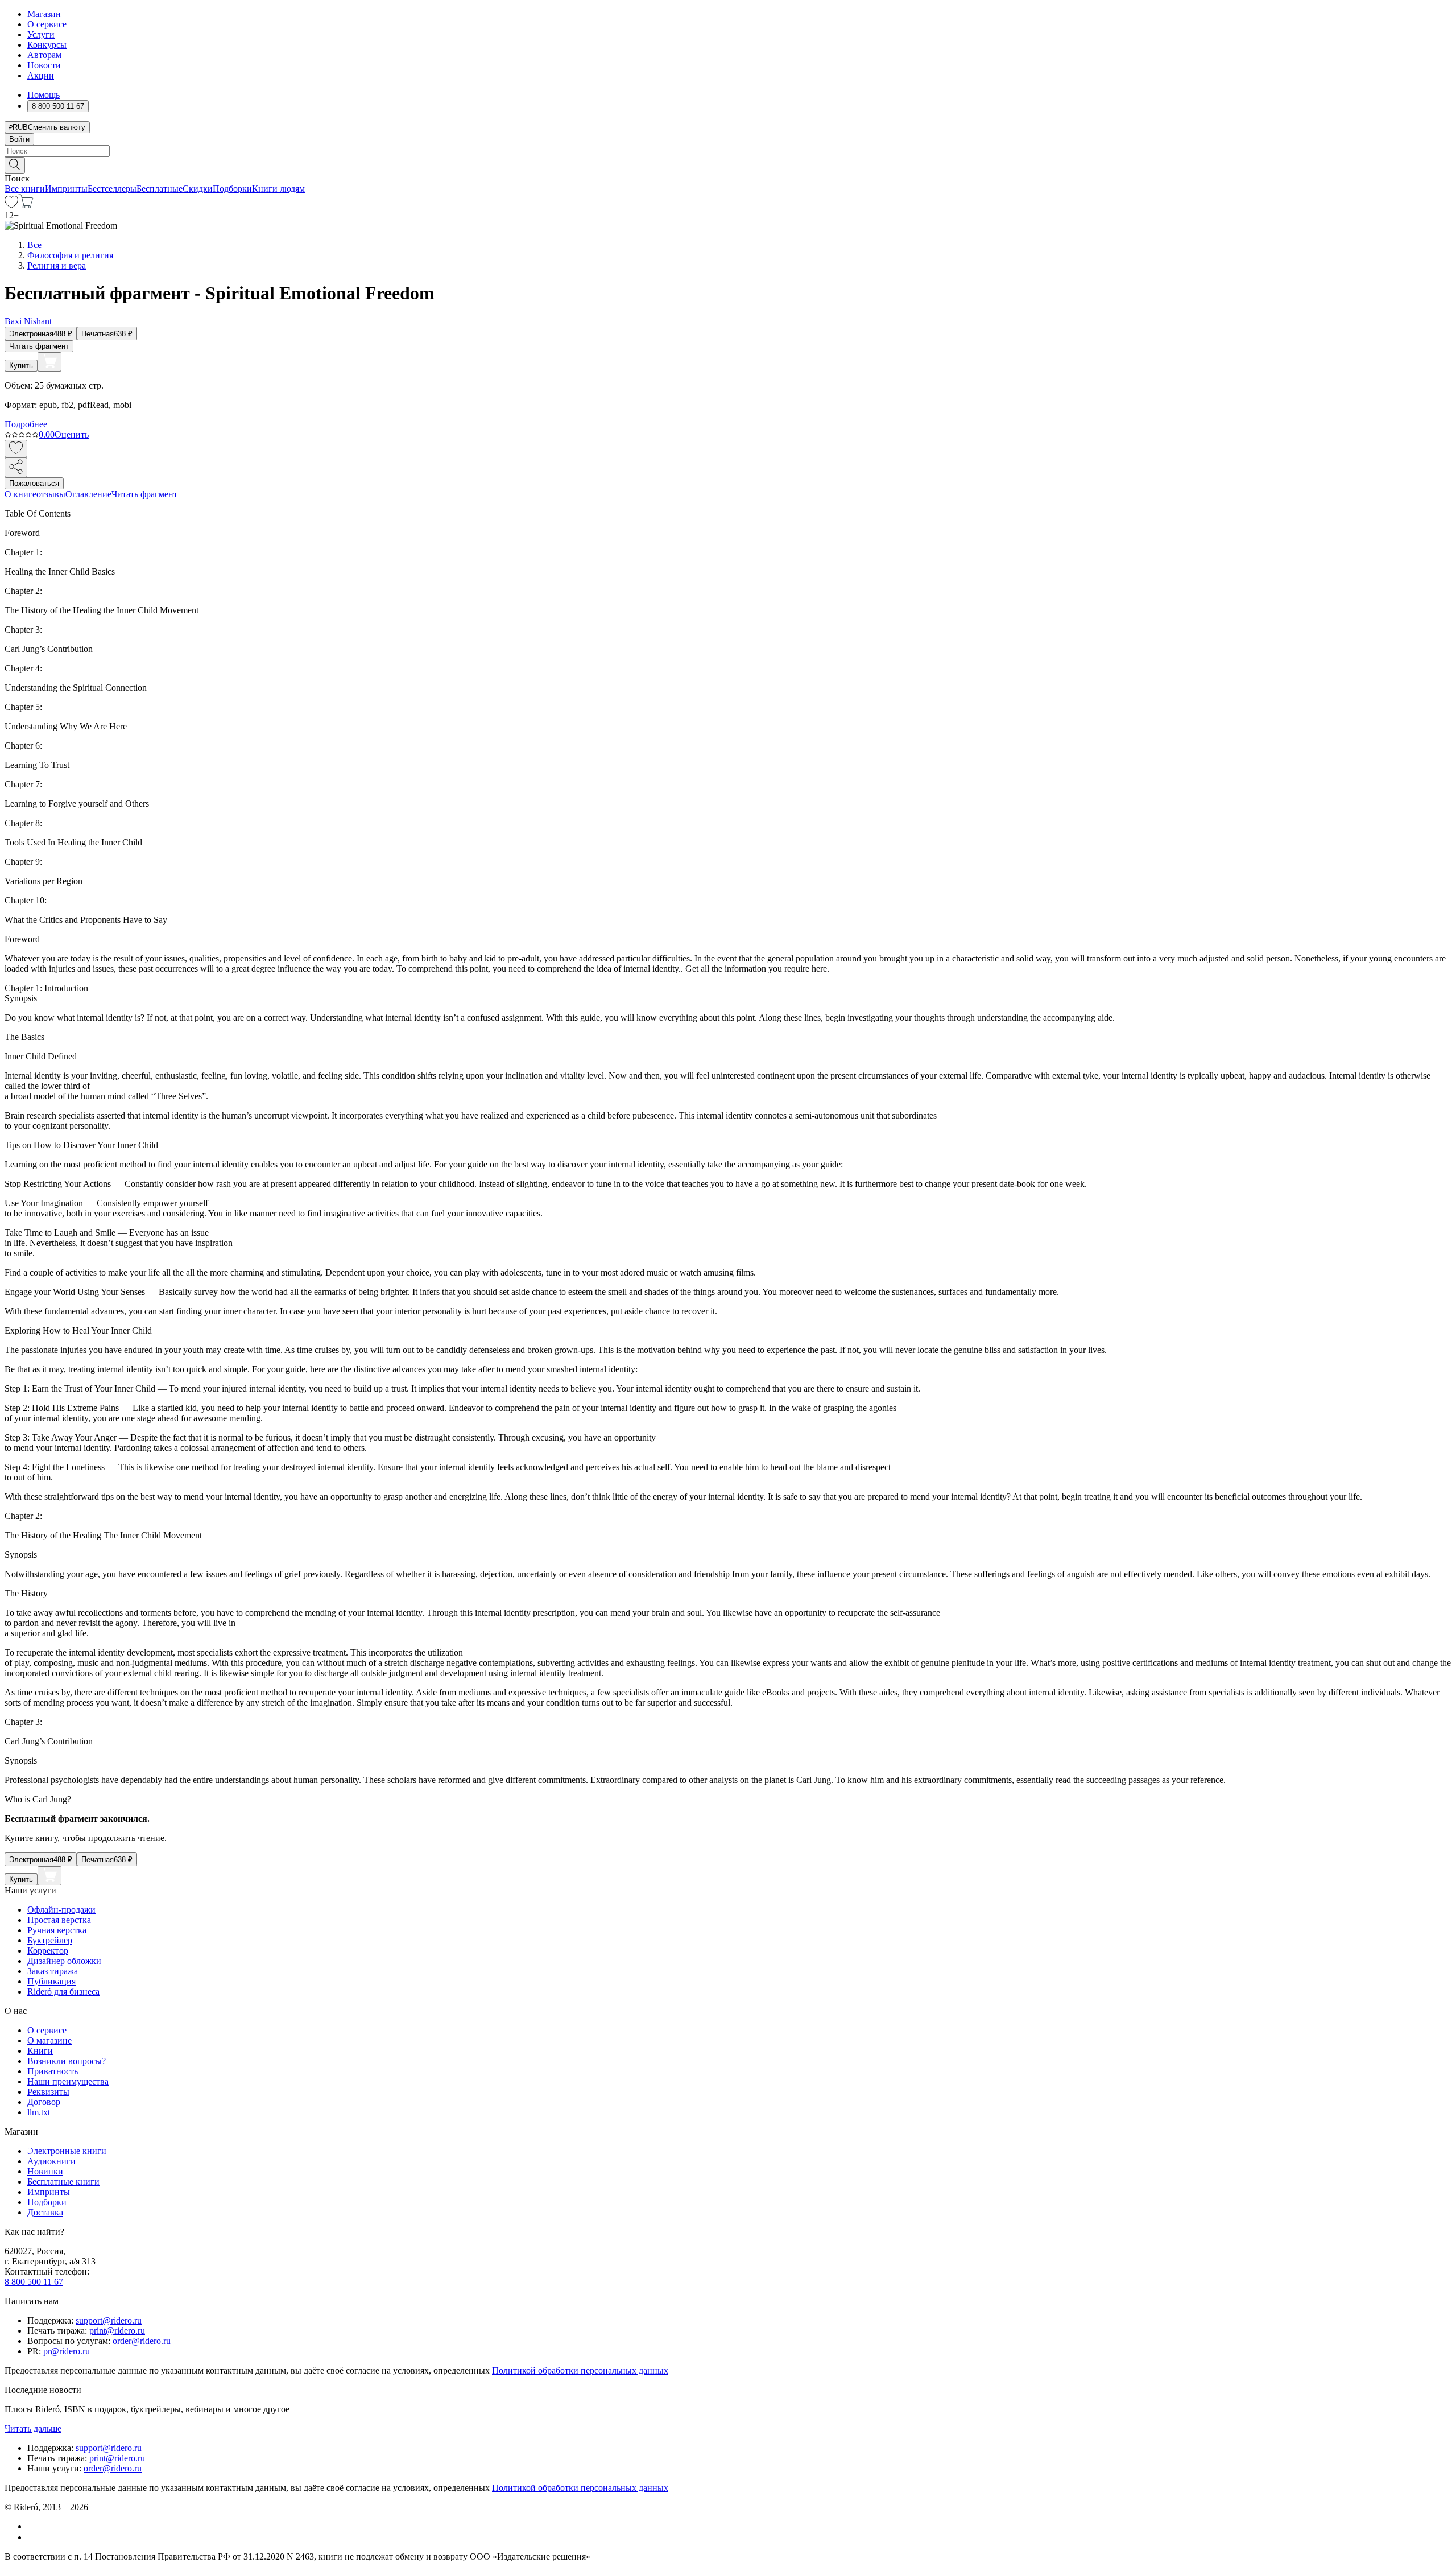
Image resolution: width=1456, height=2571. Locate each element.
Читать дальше (33, 2428)
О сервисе (47, 24)
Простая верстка (59, 1920)
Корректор (48, 1951)
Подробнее (26, 424)
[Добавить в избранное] (16, 449)
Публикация (51, 1981)
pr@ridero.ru (67, 2351)
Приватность (53, 2071)
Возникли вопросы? (67, 2061)
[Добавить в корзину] (49, 362)
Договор (44, 2102)
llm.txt (39, 2112)
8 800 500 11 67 (34, 2282)
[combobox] (728, 151)
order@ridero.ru (142, 2341)
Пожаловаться (34, 483)
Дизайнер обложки (64, 1961)
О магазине (49, 2040)
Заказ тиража (53, 1971)
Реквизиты (48, 2092)
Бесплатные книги (63, 2182)
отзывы (51, 494)
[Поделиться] (16, 467)
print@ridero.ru (117, 2331)
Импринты (66, 189)
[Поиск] (15, 165)
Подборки (232, 189)
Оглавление (88, 494)
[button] (728, 164)
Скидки (198, 189)
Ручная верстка (57, 1930)
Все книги (25, 189)
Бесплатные (160, 189)
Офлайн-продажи (61, 1910)
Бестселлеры (112, 189)
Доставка (45, 2212)
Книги (40, 2051)
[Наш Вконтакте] (33, 2526)
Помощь (44, 95)
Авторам (44, 55)
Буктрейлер (50, 1940)
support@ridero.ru (109, 2320)
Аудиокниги (51, 2161)
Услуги (41, 34)
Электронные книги (67, 2151)
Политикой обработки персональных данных (580, 2370)
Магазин (44, 14)
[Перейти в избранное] (11, 205)
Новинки (45, 2171)
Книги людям (278, 189)
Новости (44, 65)
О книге (20, 494)
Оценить (72, 434)
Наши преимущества (68, 2081)
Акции (41, 75)
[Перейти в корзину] (26, 205)
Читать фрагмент (39, 346)
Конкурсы (47, 45)
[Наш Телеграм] (32, 2537)
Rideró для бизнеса (63, 1992)
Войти (19, 139)
